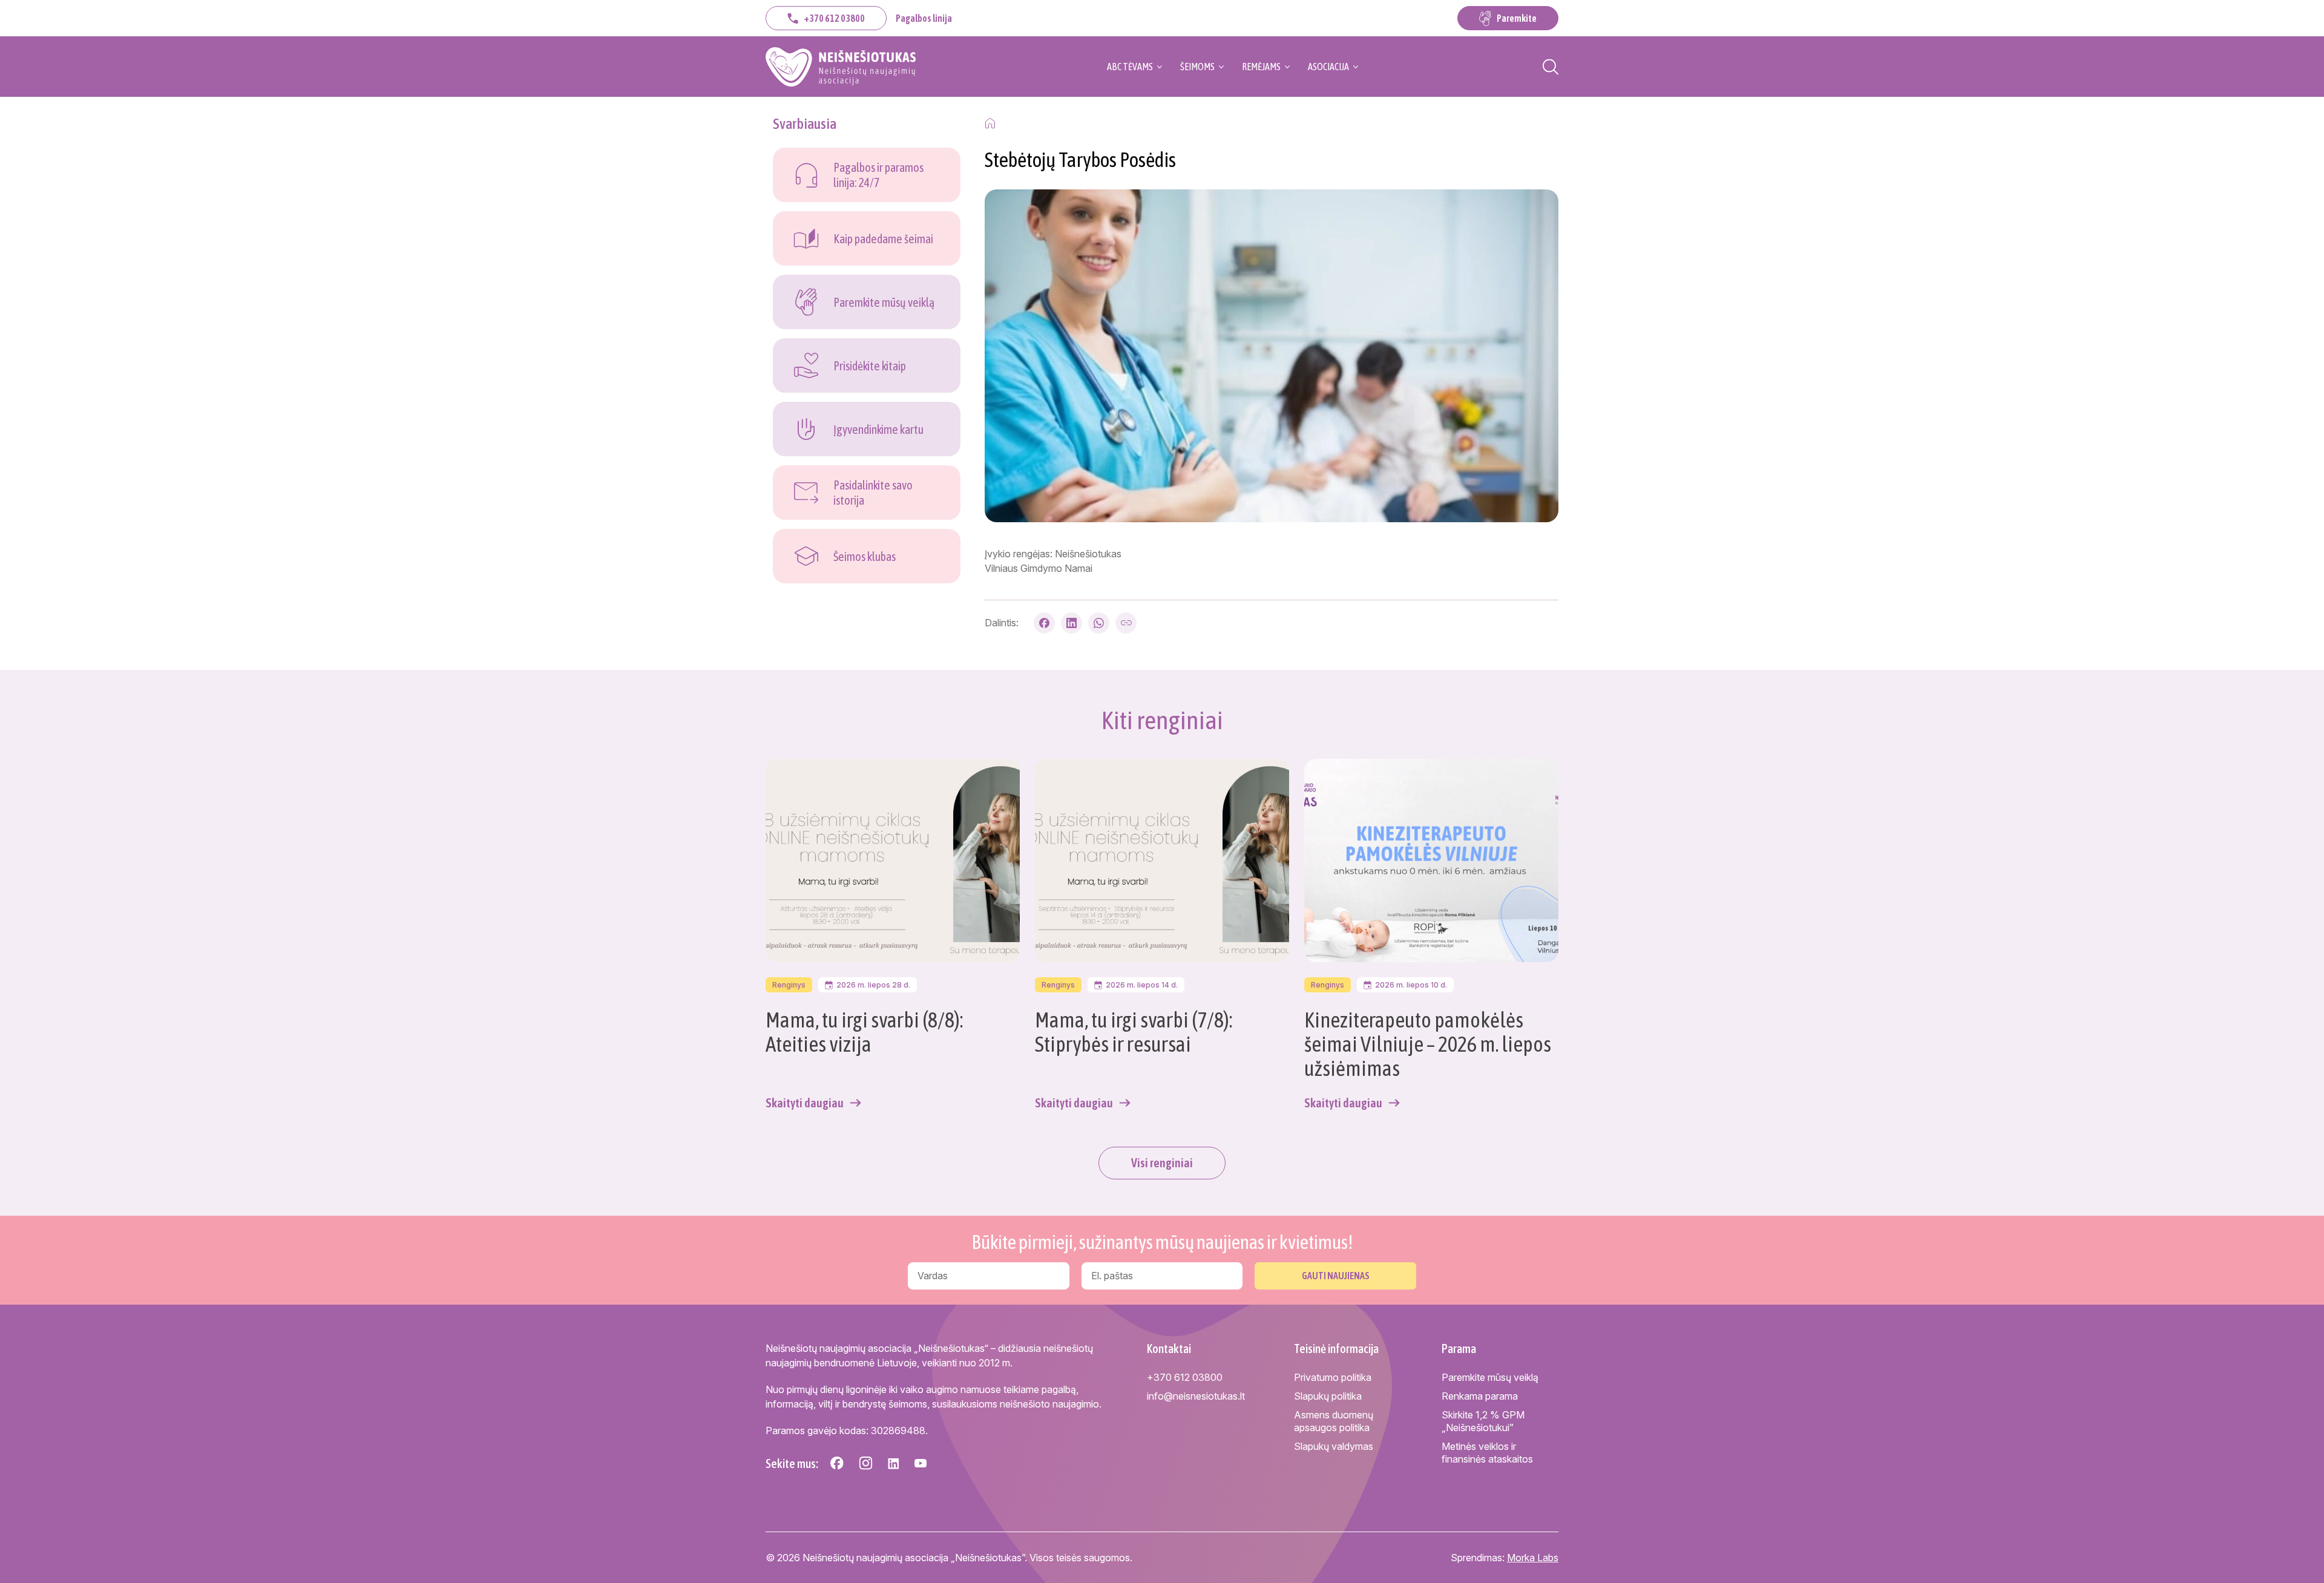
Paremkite (1517, 18)
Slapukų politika (1328, 1396)
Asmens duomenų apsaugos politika (1334, 1421)
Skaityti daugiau (805, 1103)
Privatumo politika (1333, 1377)
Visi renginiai (1162, 1163)
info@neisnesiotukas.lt (1196, 1396)
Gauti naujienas (1336, 1276)
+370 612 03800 (834, 18)
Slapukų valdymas (1334, 1446)
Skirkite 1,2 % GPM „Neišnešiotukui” (1483, 1421)
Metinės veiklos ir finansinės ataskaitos (1487, 1453)
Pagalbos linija (924, 18)
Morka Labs (1533, 1558)
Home (990, 123)
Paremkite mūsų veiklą (1490, 1377)
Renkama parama (1480, 1396)
